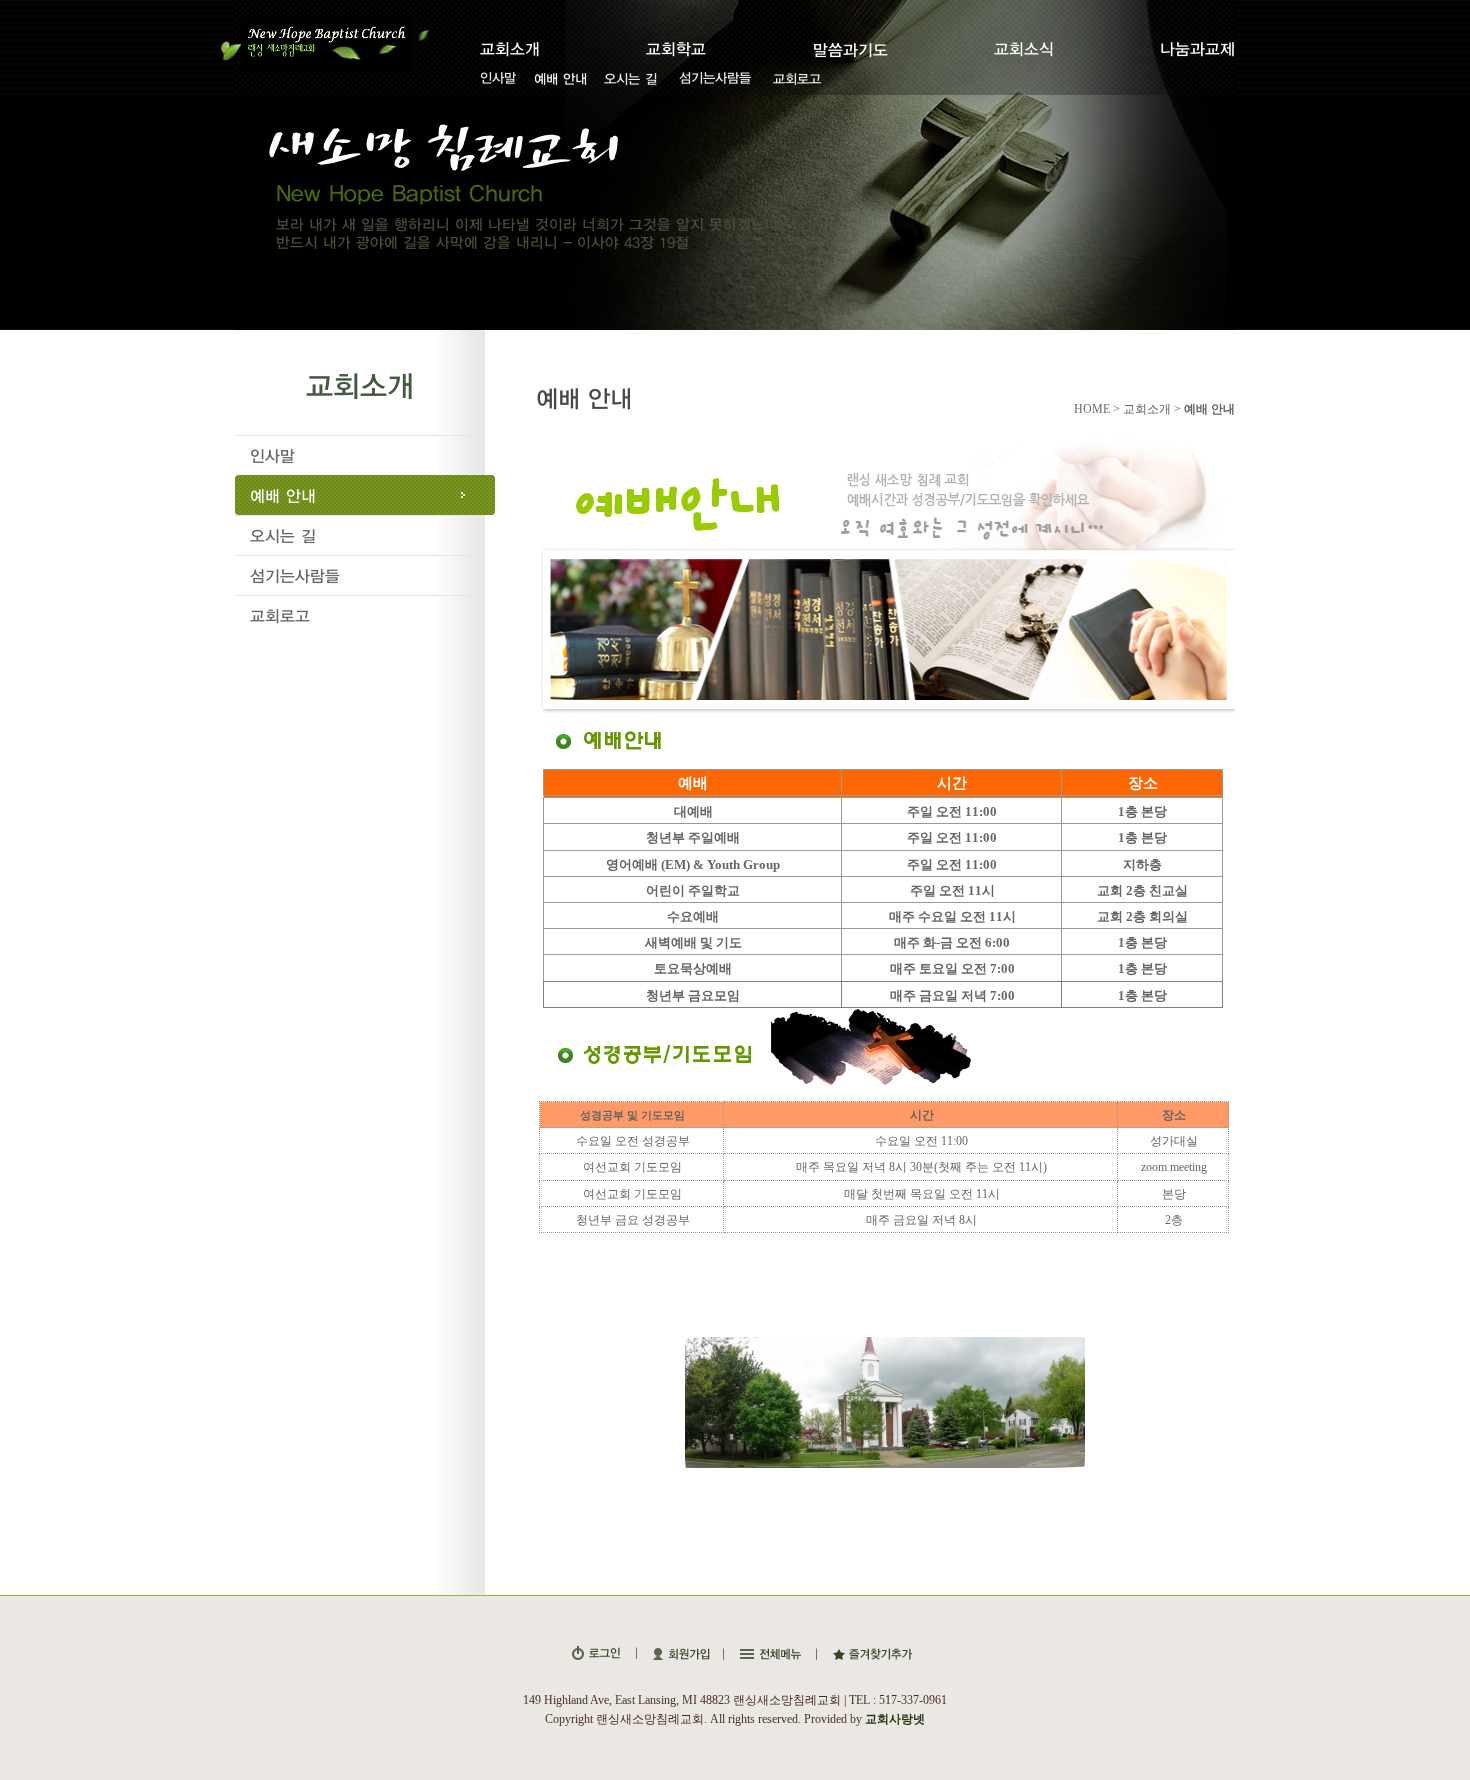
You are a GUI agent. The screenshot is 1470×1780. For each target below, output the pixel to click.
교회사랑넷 (895, 1719)
